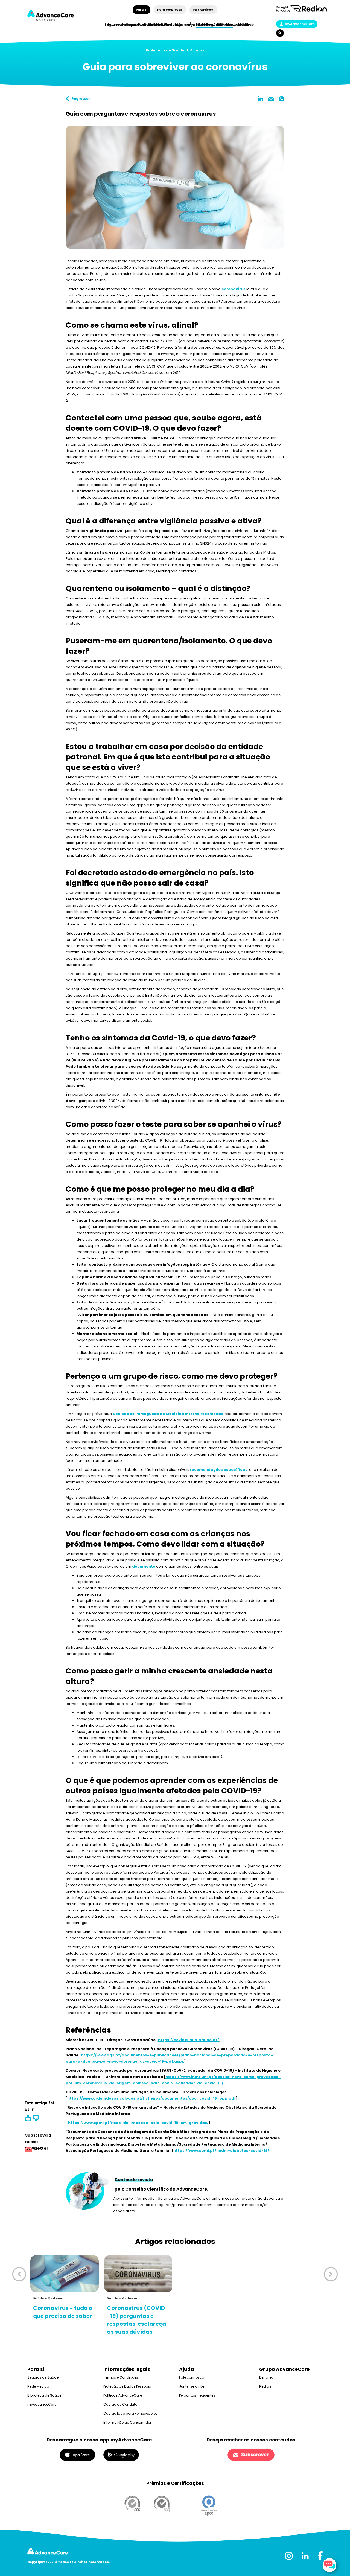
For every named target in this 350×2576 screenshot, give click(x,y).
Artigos (197, 50)
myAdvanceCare (300, 24)
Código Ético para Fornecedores (130, 2413)
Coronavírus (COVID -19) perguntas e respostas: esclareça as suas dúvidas (136, 2320)
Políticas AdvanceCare (123, 2395)
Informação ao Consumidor (127, 2422)
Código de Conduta (120, 2404)
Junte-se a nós (192, 2386)
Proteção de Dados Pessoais (127, 2386)
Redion (265, 2386)
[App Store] (77, 2454)
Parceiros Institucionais (160, 24)
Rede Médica (240, 24)
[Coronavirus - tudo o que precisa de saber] (65, 2274)
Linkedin (260, 99)
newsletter (28, 2150)
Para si (142, 10)
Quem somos (119, 24)
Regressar (81, 99)
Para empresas (170, 10)
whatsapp (282, 99)
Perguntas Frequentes (197, 2395)
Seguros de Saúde (43, 2377)
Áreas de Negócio (205, 24)
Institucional (203, 10)
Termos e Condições (121, 2377)
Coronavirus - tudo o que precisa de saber (63, 2312)
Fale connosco (192, 2377)
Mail (271, 99)
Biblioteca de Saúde (165, 50)
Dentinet (266, 2377)
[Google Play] (121, 2454)
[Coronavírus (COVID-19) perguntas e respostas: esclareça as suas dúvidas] (138, 2274)
